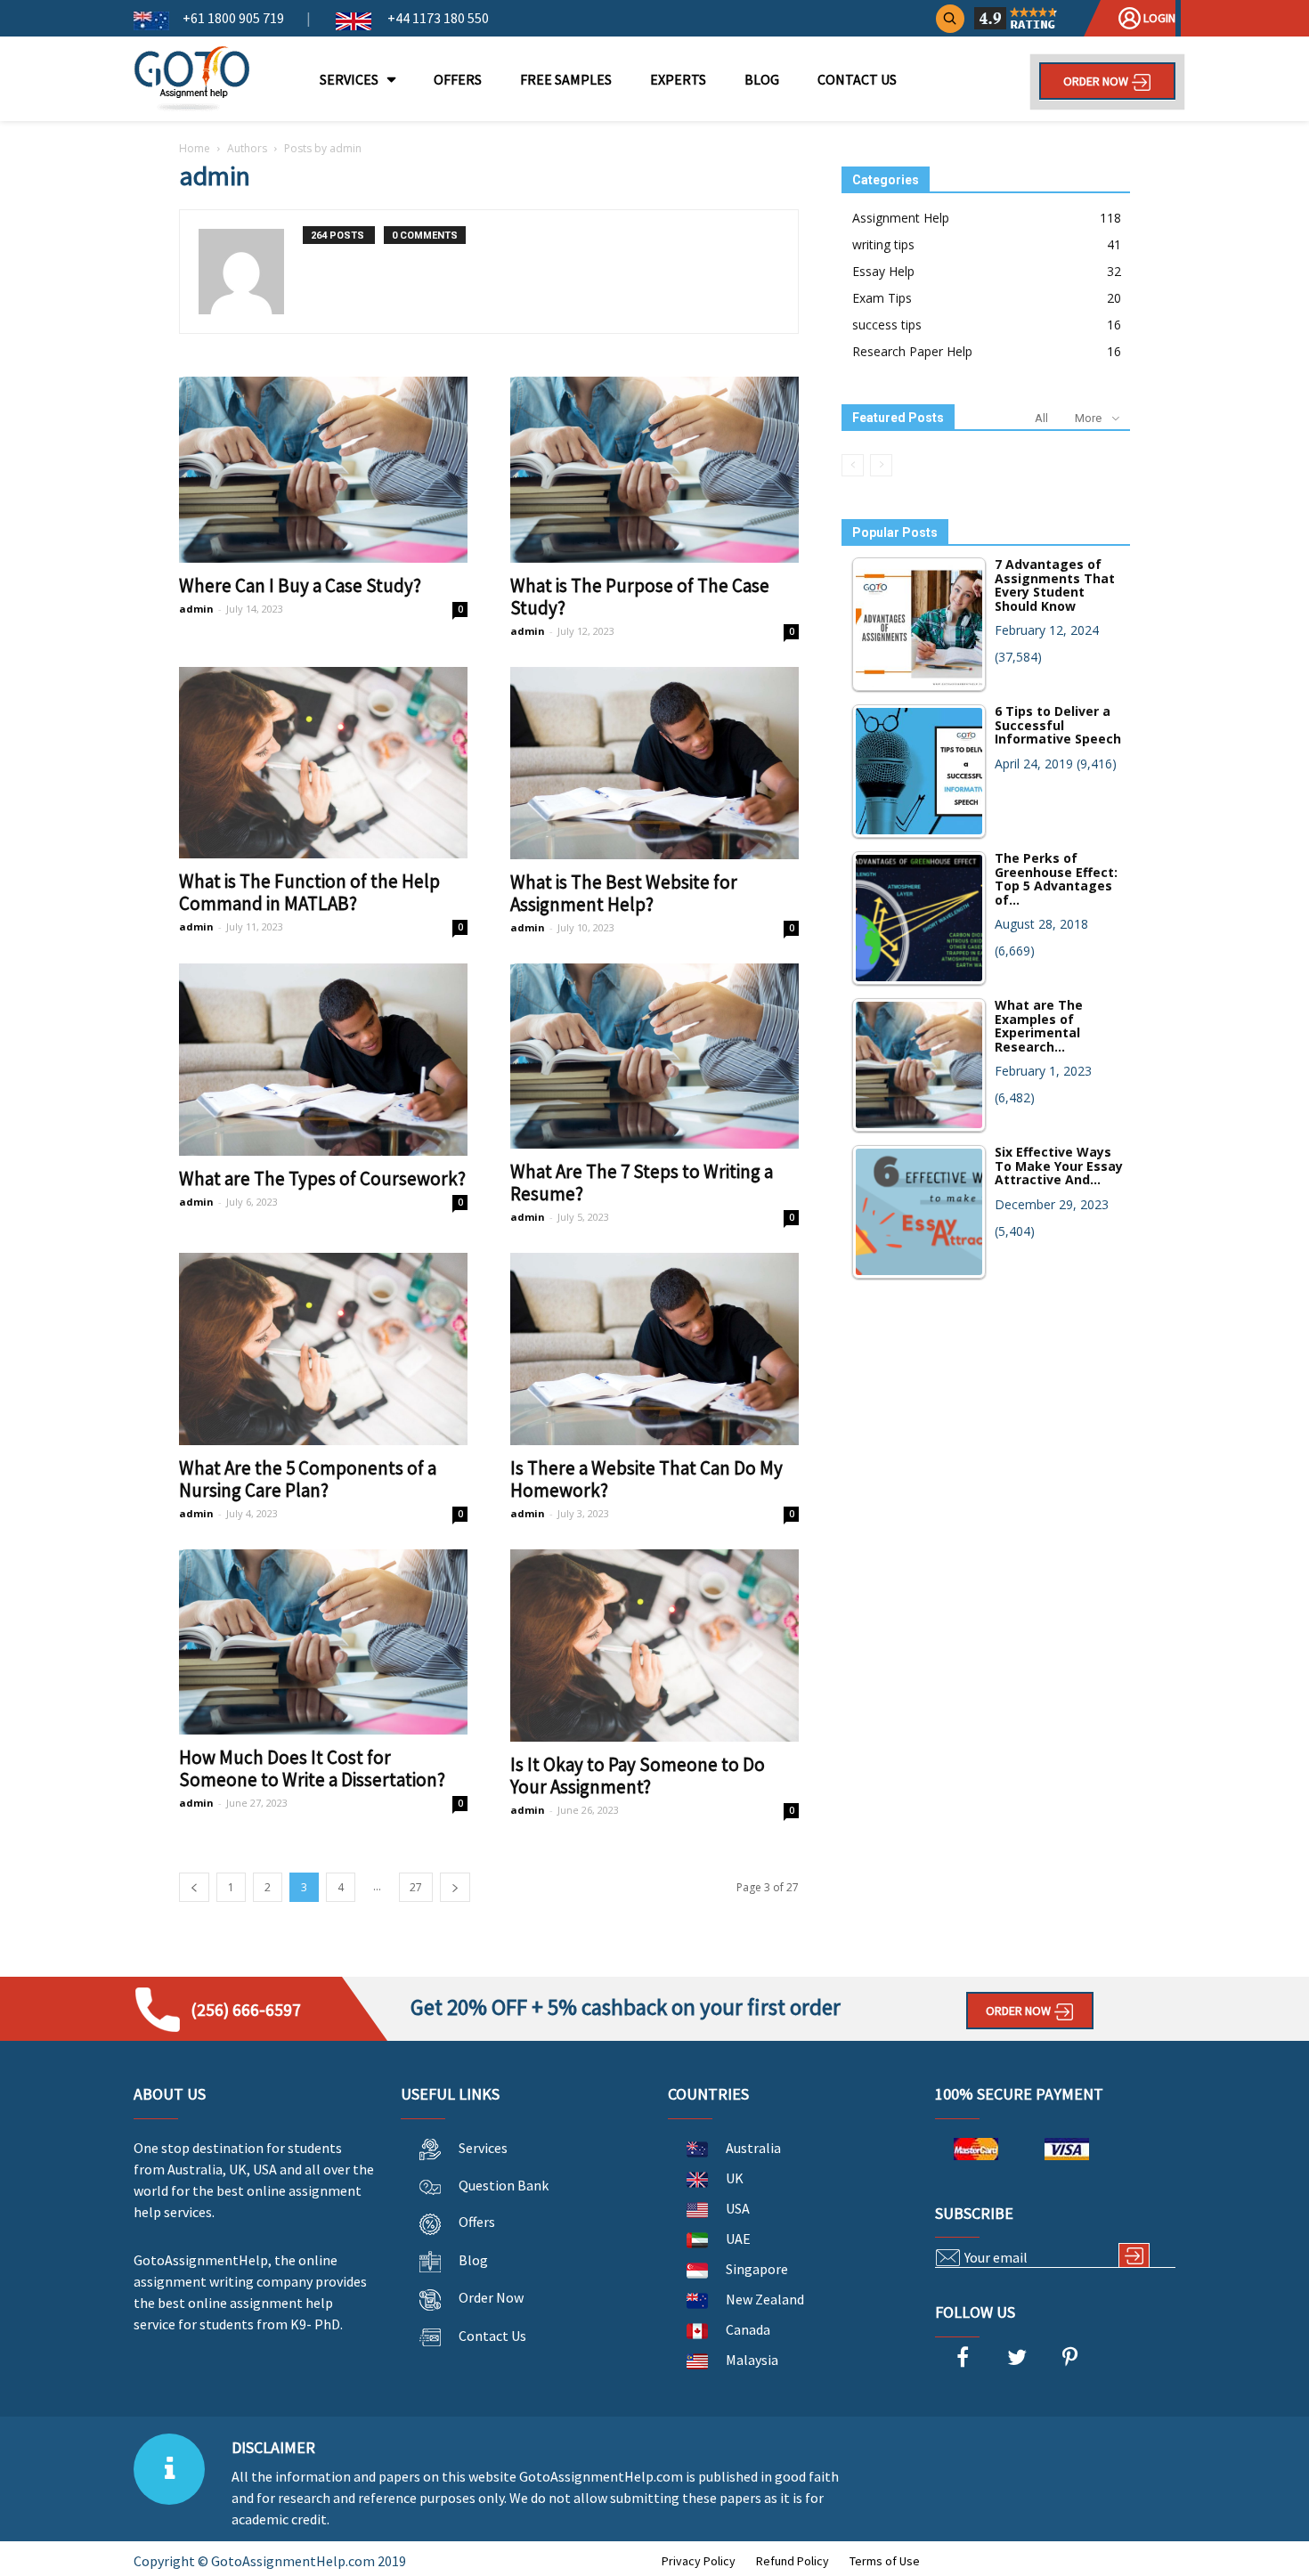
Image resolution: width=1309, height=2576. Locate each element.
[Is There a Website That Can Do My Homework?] (654, 1349)
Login (1158, 18)
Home (195, 148)
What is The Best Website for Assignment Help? (624, 893)
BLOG (762, 79)
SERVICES (349, 79)
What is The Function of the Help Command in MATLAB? (309, 892)
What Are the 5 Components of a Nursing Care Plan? (308, 1479)
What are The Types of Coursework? (322, 1178)
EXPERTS (678, 79)
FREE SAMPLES (566, 79)
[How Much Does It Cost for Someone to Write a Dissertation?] (323, 1642)
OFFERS (458, 79)
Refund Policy (793, 2561)
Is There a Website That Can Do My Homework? (646, 1479)
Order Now (1097, 81)
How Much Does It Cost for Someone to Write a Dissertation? (312, 1768)
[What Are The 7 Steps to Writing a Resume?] (654, 1056)
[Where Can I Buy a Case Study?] (323, 469)
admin (196, 609)
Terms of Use (885, 2561)
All (1041, 418)
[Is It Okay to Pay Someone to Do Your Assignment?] (654, 1646)
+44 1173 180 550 (437, 18)
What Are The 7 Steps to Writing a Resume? (642, 1182)
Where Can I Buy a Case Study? (300, 585)
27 (416, 1887)
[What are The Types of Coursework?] (323, 1060)
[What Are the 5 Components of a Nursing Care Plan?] (323, 1349)
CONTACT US (857, 79)
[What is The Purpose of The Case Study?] (654, 469)
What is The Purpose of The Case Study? (640, 597)
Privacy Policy (699, 2561)
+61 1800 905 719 (233, 18)
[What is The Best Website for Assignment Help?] (654, 763)
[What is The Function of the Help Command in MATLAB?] (323, 763)
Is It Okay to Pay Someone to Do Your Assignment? (638, 1776)
